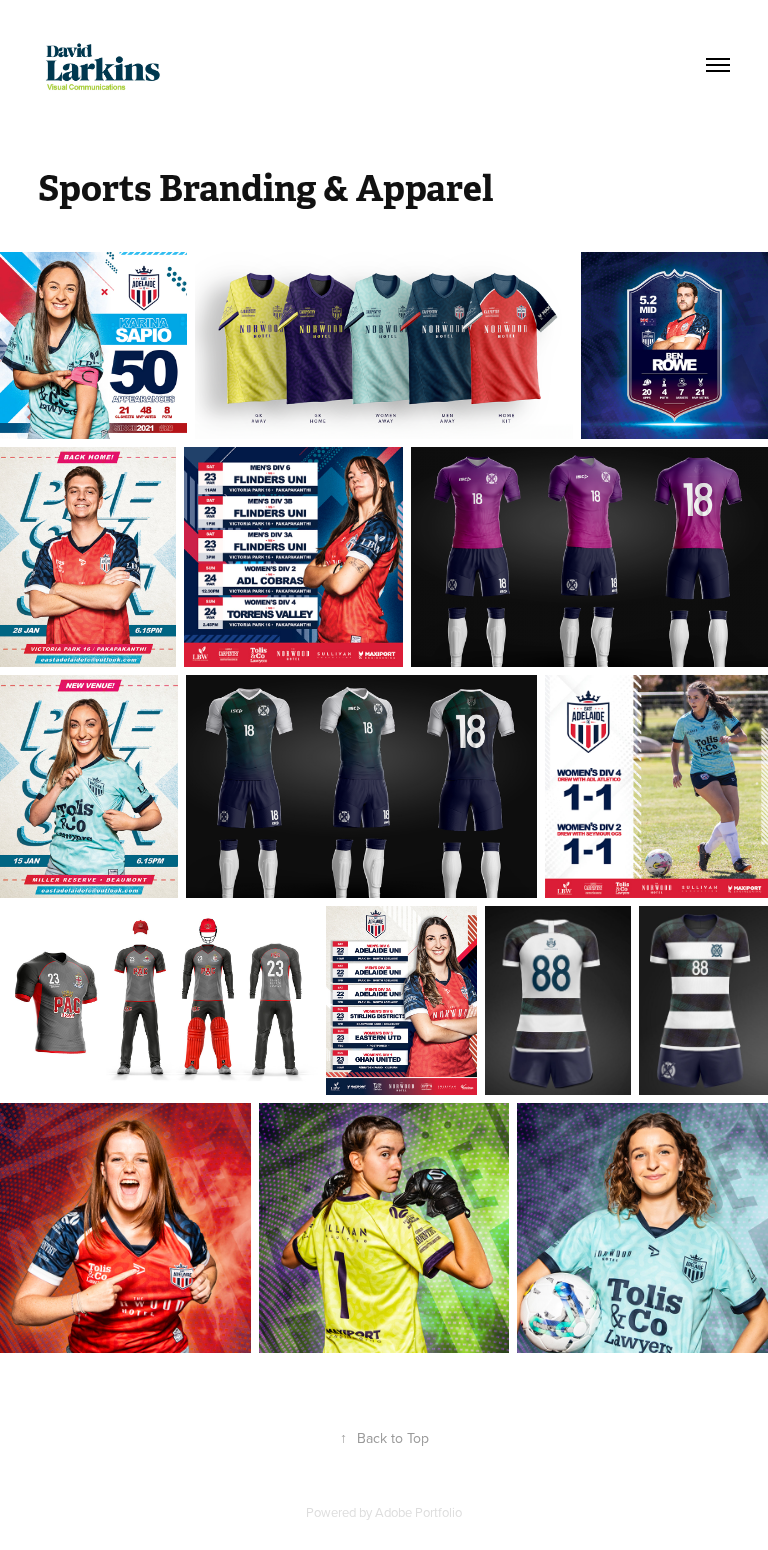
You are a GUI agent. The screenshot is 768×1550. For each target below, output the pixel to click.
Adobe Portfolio (418, 1512)
